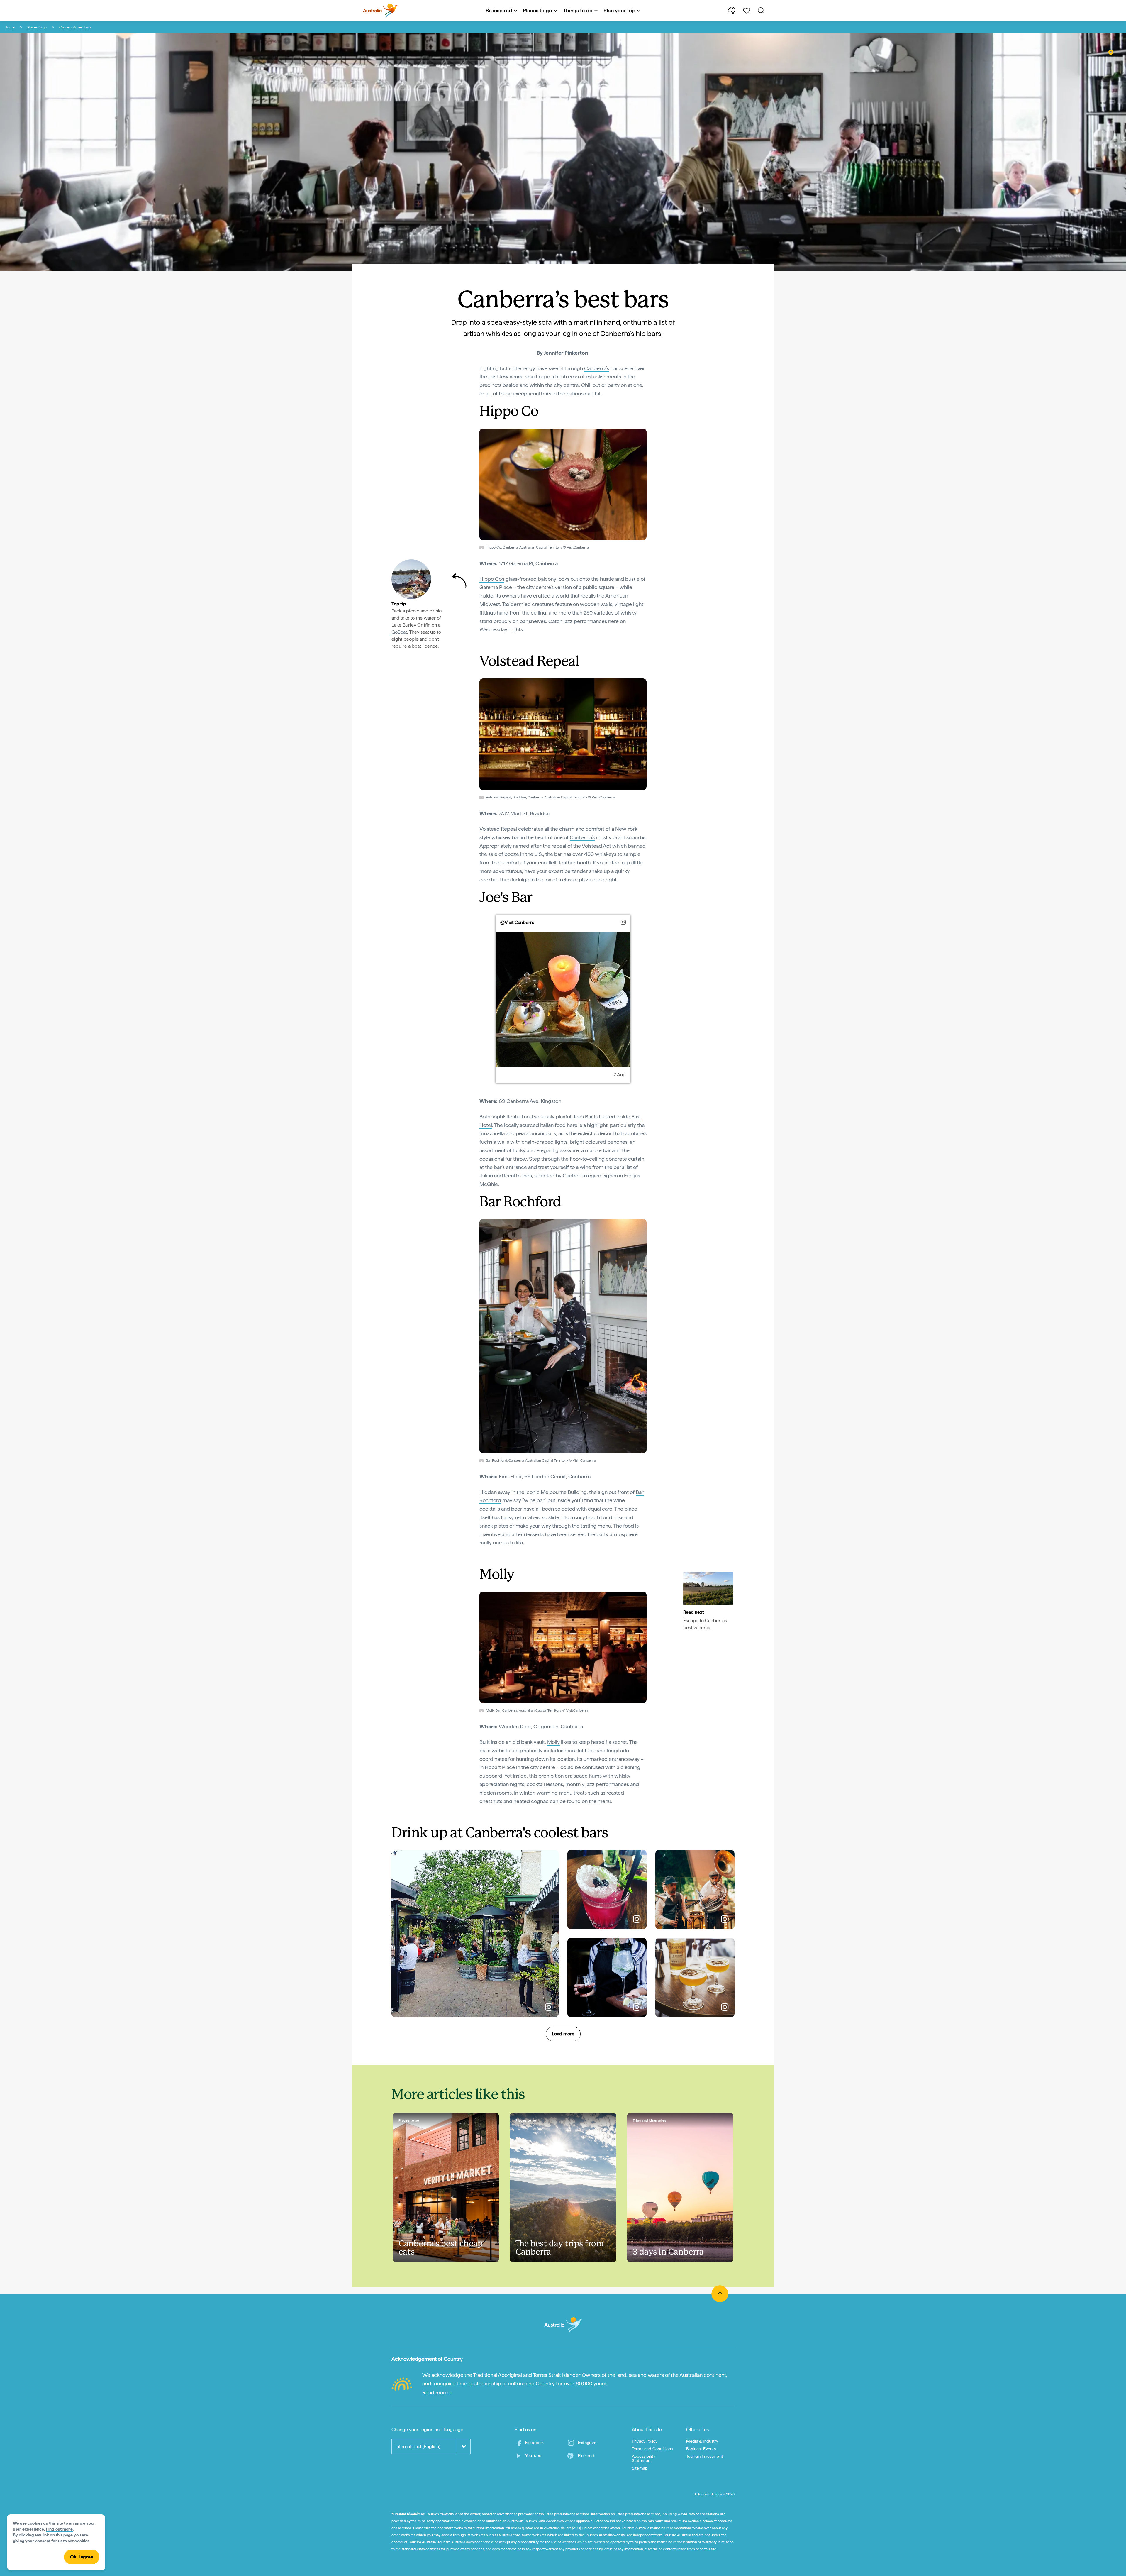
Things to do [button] (578, 10)
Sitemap (640, 2468)
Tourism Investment (705, 2456)
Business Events (701, 2449)
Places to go (37, 27)
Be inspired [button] (499, 10)
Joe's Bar (583, 1117)
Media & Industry (702, 2441)
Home (10, 27)
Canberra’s (597, 368)
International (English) (418, 2446)
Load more (563, 2034)
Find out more (59, 2529)
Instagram (587, 2443)
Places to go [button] (537, 10)
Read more (436, 2393)
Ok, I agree (82, 2557)
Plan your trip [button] (619, 10)
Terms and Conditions (652, 2449)
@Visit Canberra (517, 922)
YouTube (533, 2455)
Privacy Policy (645, 2441)
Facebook (534, 2443)
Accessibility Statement (644, 2458)
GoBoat (399, 632)
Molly (553, 1742)
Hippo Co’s (492, 579)
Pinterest (586, 2455)
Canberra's (582, 837)
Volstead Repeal (498, 829)
